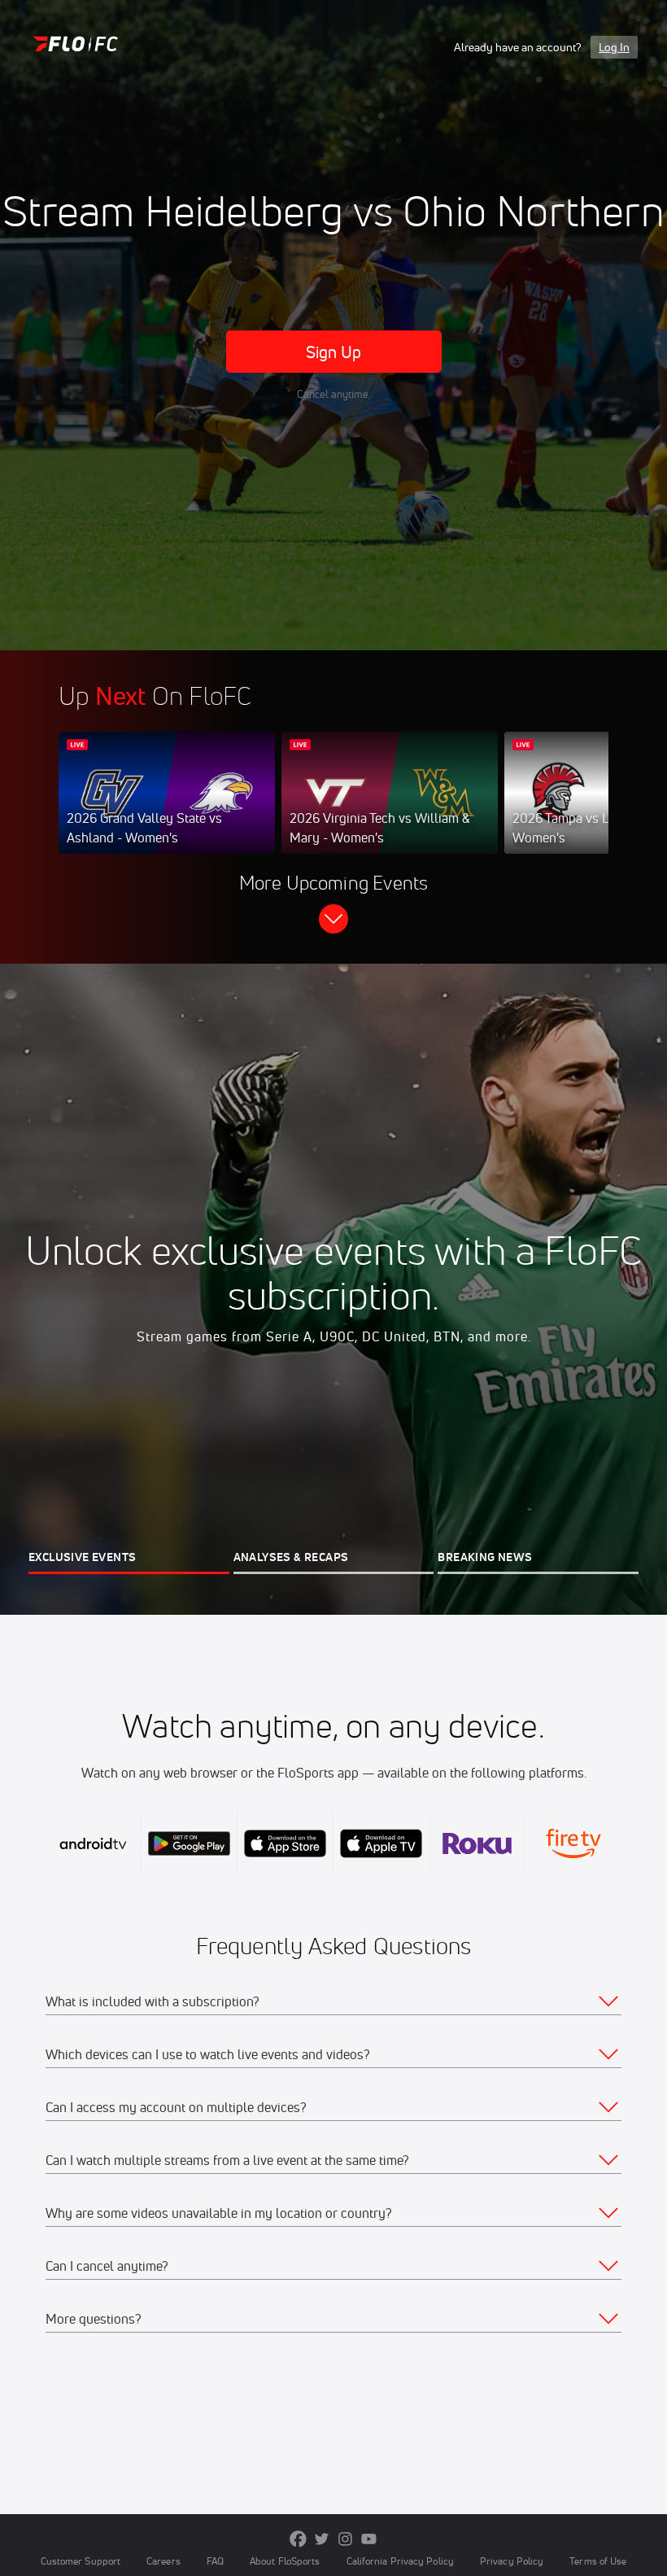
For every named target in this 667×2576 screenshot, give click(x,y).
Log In (614, 47)
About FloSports (285, 2561)
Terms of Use (598, 2561)
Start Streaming (167, 809)
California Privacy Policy (400, 2561)
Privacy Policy (512, 2561)
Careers (163, 2561)
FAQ (215, 2561)
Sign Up (334, 352)
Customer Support (81, 2561)
